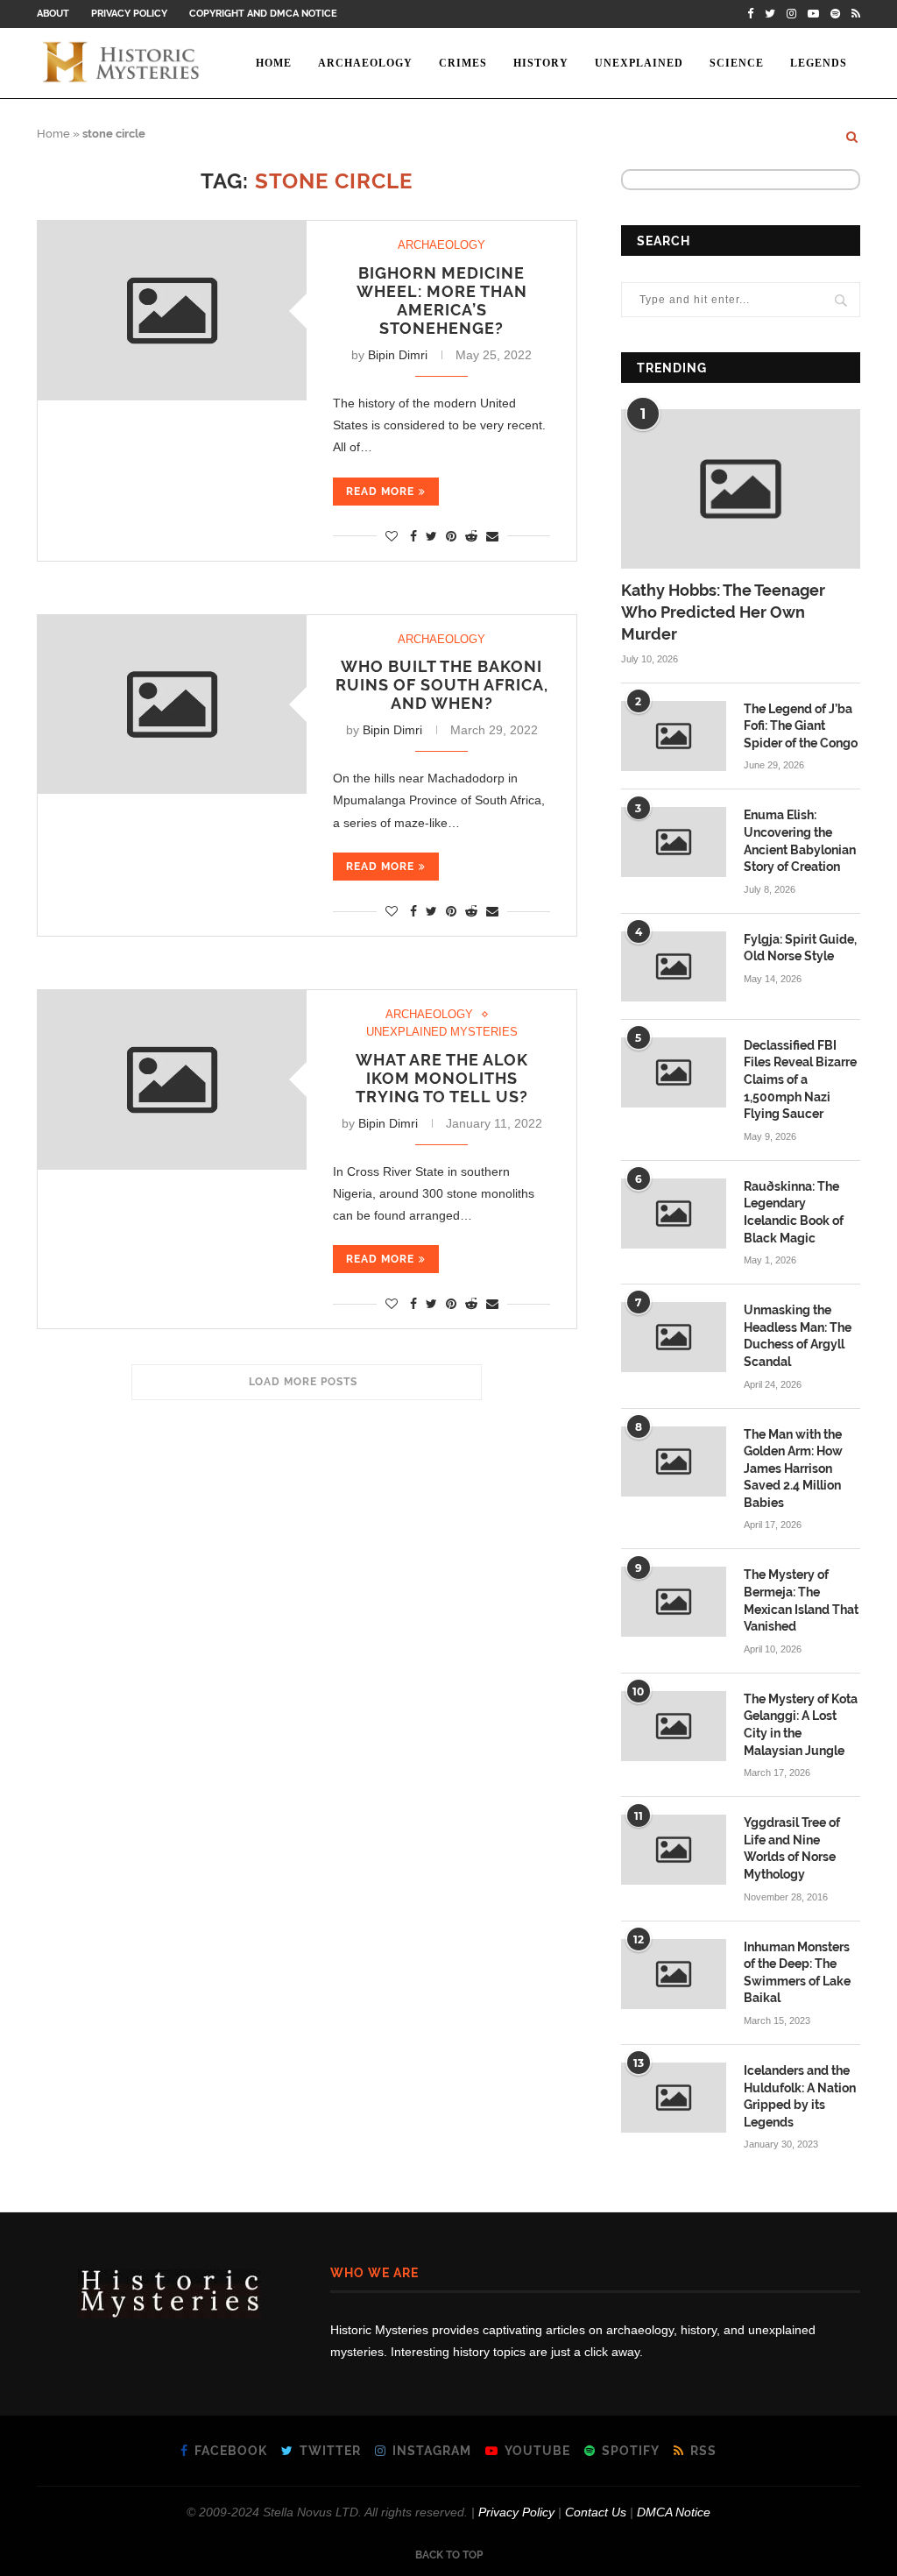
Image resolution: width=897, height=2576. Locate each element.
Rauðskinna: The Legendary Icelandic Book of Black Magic (794, 1212)
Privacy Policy (129, 14)
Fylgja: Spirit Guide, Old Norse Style (800, 948)
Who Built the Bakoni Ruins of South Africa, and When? (442, 685)
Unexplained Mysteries (442, 1032)
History (541, 63)
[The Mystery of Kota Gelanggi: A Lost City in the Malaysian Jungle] (674, 1726)
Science (737, 63)
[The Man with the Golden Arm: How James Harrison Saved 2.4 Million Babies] (674, 1461)
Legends (819, 63)
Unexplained (639, 63)
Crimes (463, 63)
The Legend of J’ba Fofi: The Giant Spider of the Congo (801, 726)
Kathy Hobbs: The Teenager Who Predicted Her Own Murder (723, 612)
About (53, 14)
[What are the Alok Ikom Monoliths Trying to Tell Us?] (172, 1080)
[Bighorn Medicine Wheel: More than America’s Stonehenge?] (172, 311)
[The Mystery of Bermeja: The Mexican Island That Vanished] (674, 1602)
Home (274, 63)
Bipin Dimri (398, 355)
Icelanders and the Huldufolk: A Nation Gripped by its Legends (800, 2096)
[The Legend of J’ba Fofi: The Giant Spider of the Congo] (674, 736)
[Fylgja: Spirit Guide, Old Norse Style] (674, 966)
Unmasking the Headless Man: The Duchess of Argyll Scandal (798, 1336)
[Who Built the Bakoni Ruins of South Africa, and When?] (172, 705)
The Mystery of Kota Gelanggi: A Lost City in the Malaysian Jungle (801, 1725)
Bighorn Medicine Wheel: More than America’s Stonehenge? (442, 301)
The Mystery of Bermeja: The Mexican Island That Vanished (801, 1600)
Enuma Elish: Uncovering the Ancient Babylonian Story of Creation (800, 841)
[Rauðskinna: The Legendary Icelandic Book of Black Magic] (674, 1214)
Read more (380, 492)
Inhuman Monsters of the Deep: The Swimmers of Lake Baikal (797, 1973)
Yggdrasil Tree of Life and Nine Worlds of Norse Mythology (792, 1848)
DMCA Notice (674, 2512)
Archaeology (365, 63)
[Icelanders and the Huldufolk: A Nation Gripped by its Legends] (674, 2098)
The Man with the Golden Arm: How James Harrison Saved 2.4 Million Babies (793, 1468)
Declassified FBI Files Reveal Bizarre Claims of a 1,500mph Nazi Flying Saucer (800, 1079)
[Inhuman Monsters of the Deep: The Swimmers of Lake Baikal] (674, 1974)
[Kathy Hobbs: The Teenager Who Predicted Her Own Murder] (741, 489)
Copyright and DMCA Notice (263, 14)
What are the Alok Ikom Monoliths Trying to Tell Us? (442, 1078)
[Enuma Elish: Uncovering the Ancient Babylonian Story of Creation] (674, 842)
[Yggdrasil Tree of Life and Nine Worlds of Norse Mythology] (674, 1850)
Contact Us (596, 2512)
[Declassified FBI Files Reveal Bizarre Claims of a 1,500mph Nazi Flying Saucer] (674, 1072)
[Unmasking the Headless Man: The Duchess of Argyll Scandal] (674, 1337)
